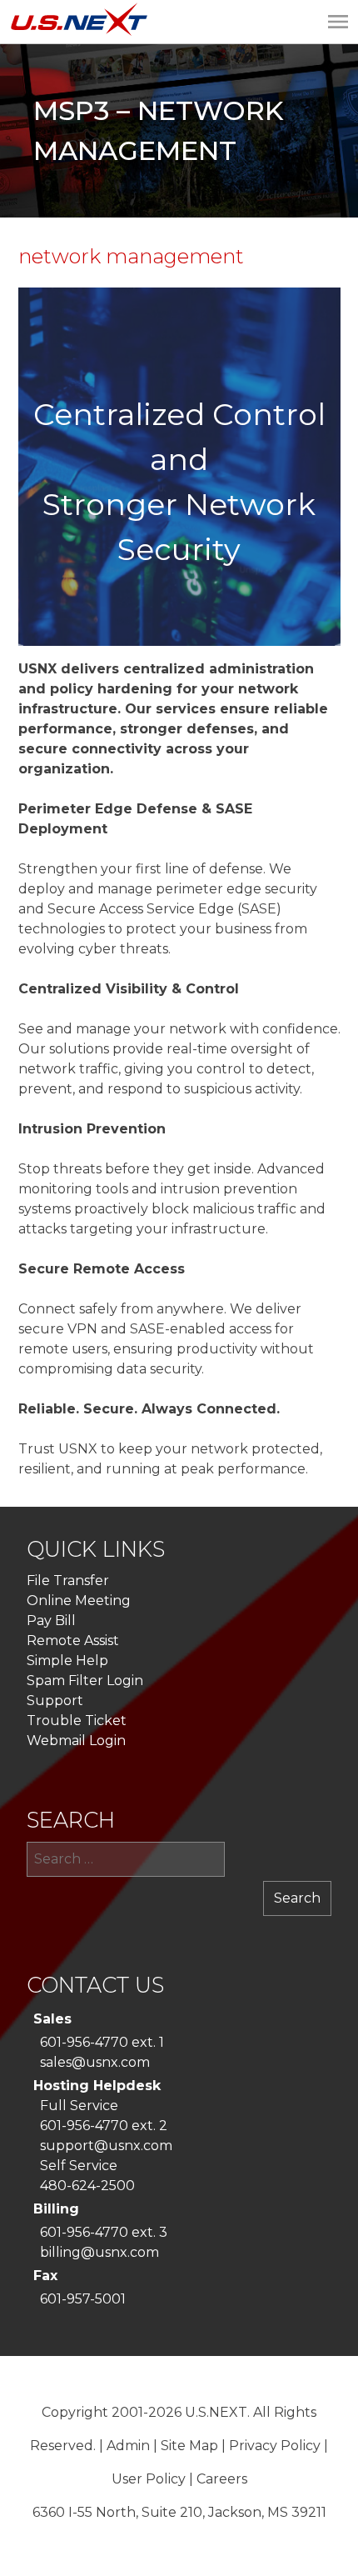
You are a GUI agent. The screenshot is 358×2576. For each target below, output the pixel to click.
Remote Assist (73, 1641)
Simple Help (67, 1661)
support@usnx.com (106, 2146)
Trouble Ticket (77, 1721)
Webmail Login (76, 1741)
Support (55, 1701)
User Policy (149, 2479)
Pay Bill (51, 1621)
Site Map (189, 2446)
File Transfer (68, 1581)
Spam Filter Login (85, 1681)
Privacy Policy (275, 2446)
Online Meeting (79, 1601)
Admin (128, 2446)
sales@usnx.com (95, 2062)
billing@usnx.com (99, 2252)
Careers (222, 2479)
